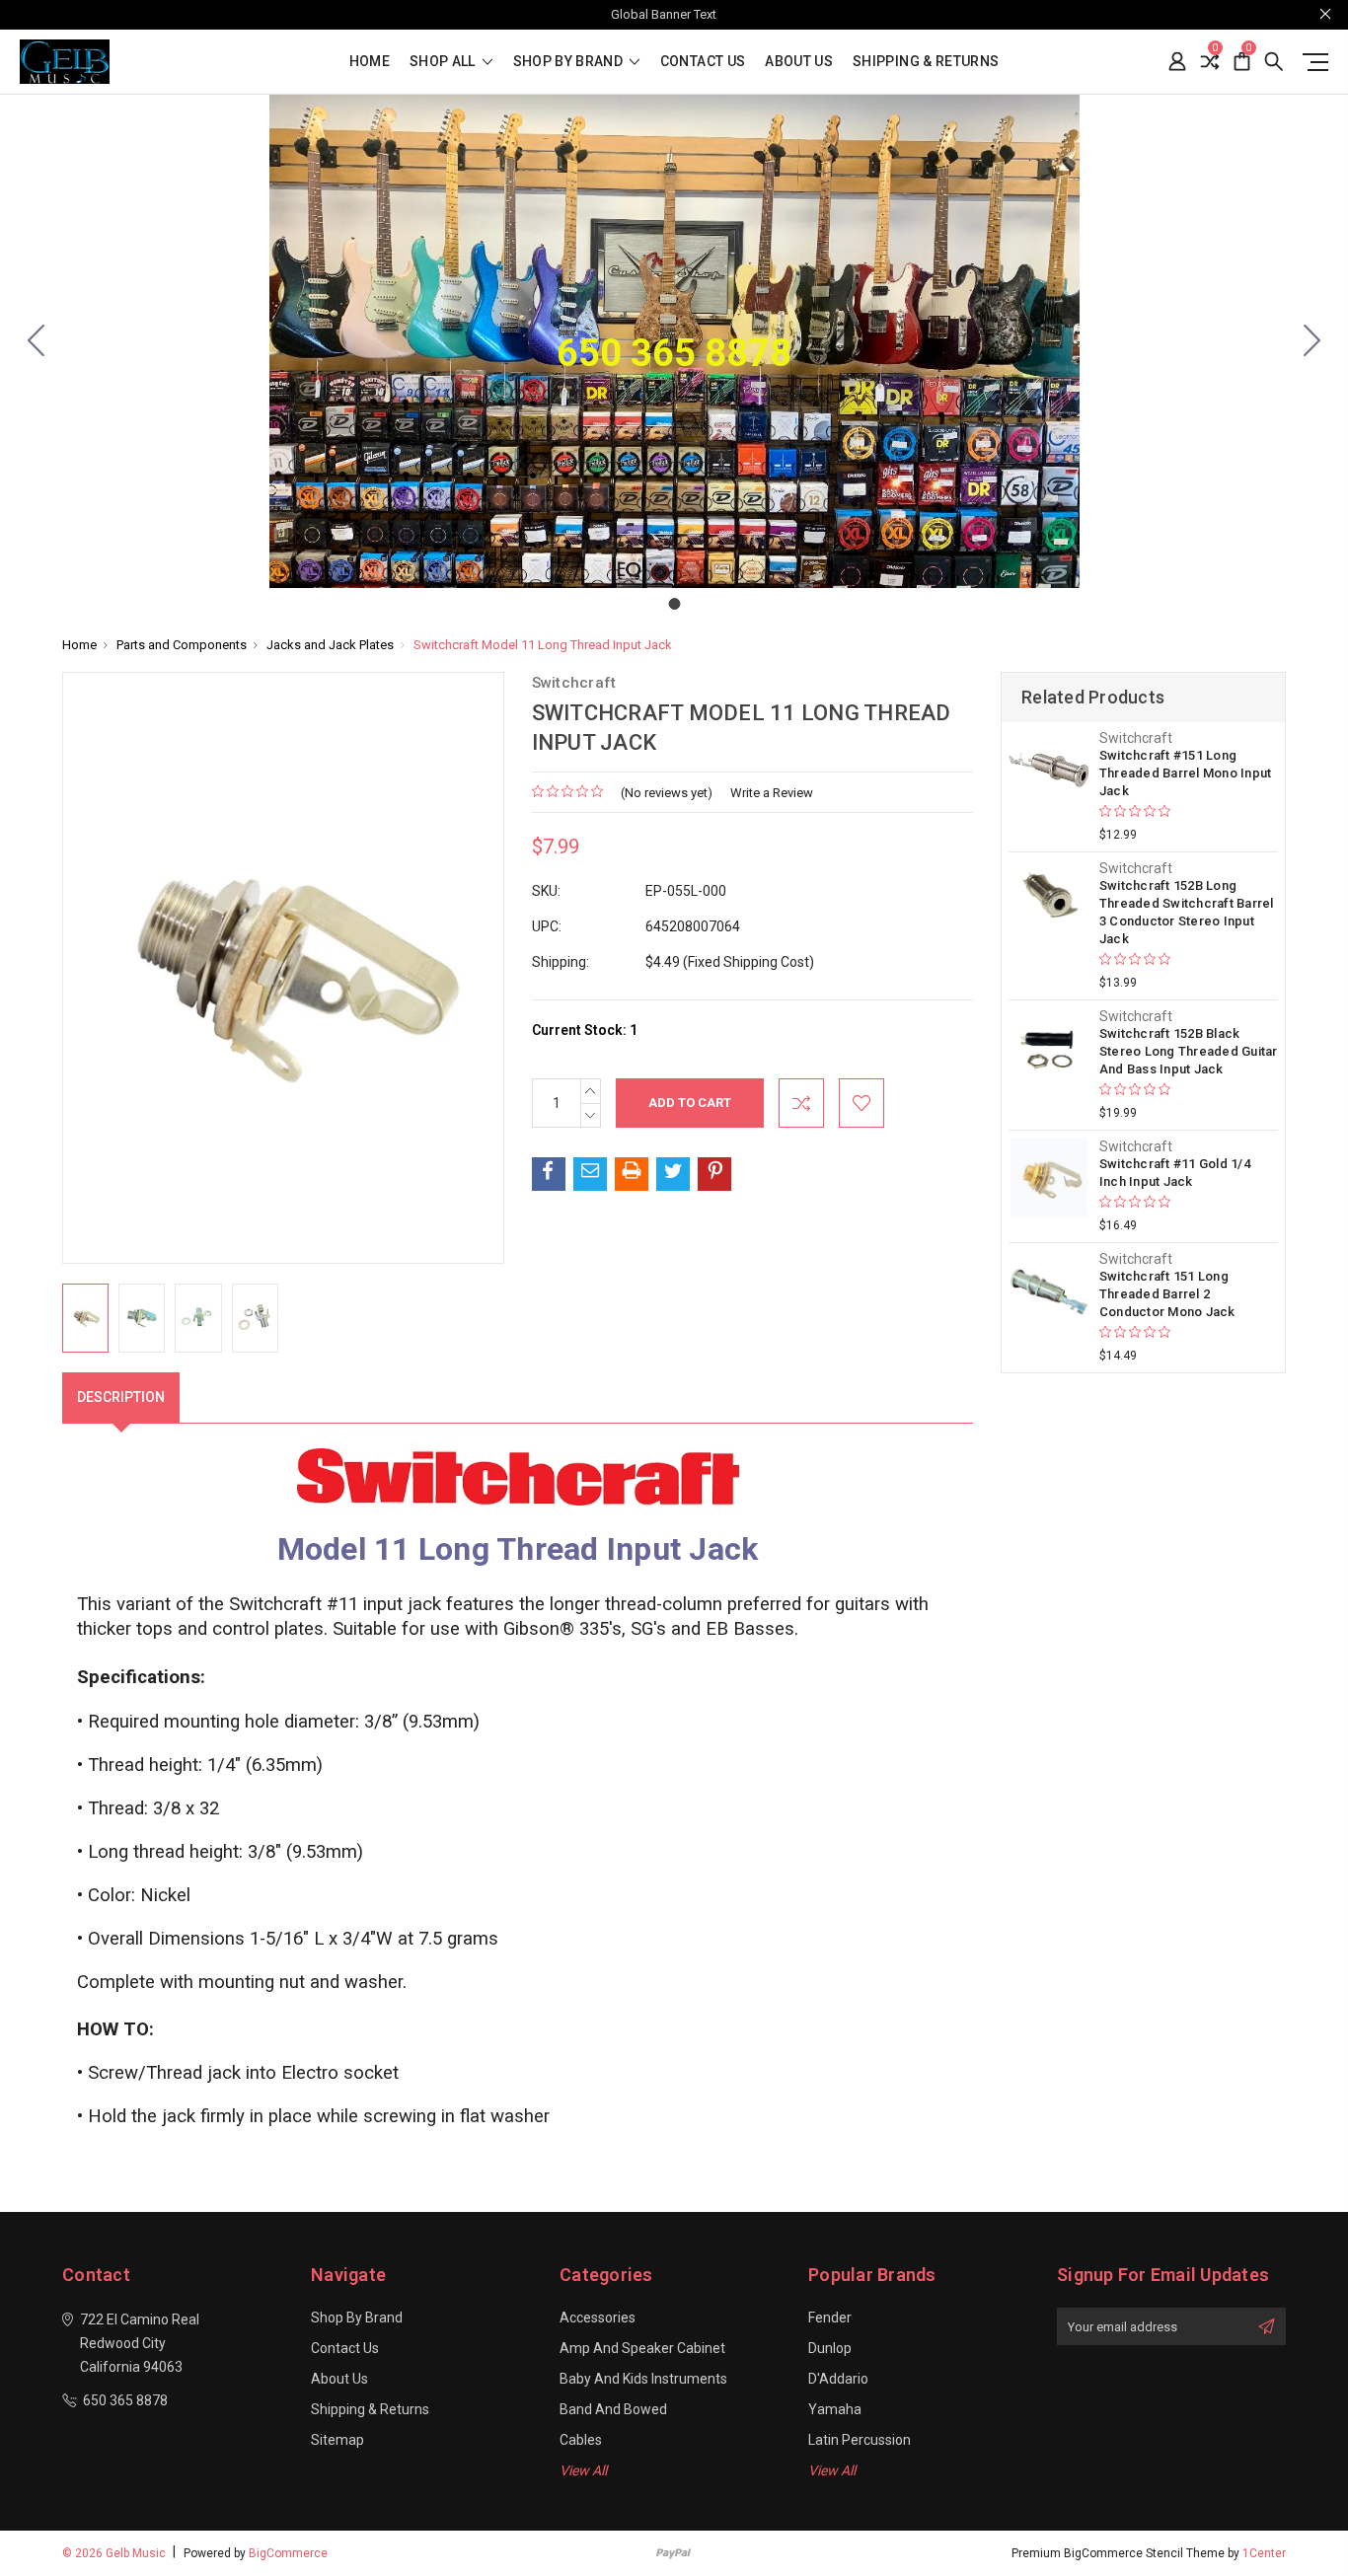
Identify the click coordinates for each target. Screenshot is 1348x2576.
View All (583, 2470)
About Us (799, 62)
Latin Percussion (860, 2440)
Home (370, 62)
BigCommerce (288, 2553)
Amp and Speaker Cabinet (642, 2348)
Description (121, 1397)
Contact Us (703, 62)
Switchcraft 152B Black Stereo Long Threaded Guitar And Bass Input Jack (1189, 1051)
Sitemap (337, 2440)
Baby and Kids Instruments (643, 2379)
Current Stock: (585, 1030)
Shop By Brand (570, 62)
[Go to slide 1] (37, 341)
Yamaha (835, 2409)
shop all (444, 62)
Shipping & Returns (926, 62)
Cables (581, 2440)
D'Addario (838, 2379)
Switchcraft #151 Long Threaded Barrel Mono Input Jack (1186, 773)
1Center (1264, 2553)
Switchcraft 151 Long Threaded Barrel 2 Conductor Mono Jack (1167, 1294)
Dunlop (830, 2348)
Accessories (598, 2318)
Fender (830, 2318)
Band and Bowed (613, 2409)
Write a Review (772, 793)
